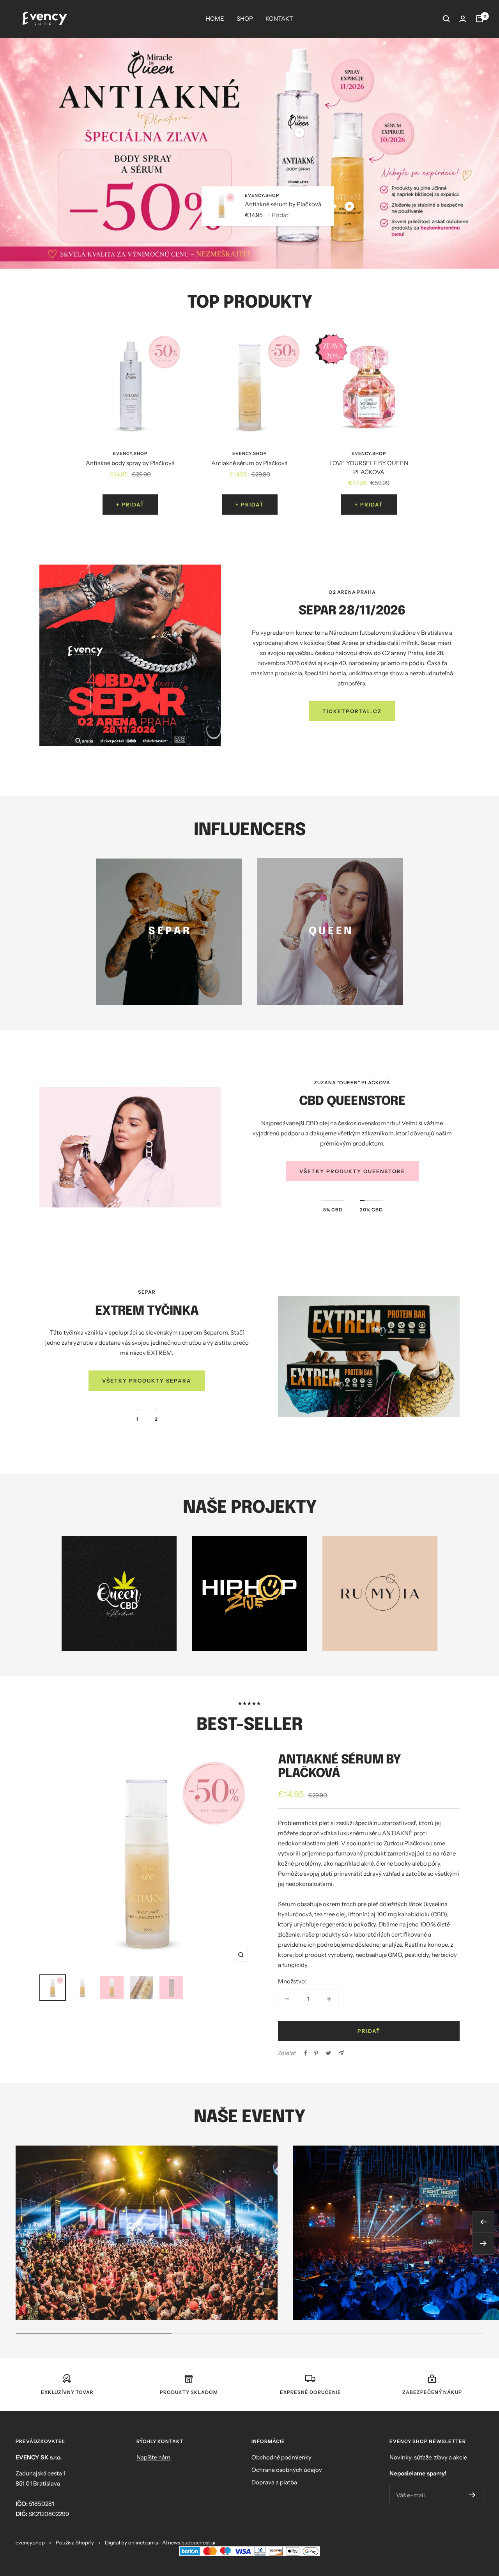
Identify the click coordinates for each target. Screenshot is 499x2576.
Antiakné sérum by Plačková (283, 204)
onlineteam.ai (144, 2542)
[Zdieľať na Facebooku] (306, 2053)
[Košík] (480, 19)
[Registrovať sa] (472, 2495)
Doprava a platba (274, 2482)
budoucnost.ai (198, 2542)
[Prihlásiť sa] (463, 19)
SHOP (245, 19)
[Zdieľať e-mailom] (341, 2053)
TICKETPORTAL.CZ (352, 711)
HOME (215, 19)
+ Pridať (278, 215)
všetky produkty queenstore (352, 1171)
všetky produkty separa (147, 1381)
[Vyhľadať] (446, 19)
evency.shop (262, 196)
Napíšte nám (153, 2457)
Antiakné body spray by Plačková (130, 463)
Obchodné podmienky (281, 2457)
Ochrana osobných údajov (287, 2470)
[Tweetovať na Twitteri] (328, 2053)
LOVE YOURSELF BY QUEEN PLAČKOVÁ (369, 467)
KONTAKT (279, 19)
